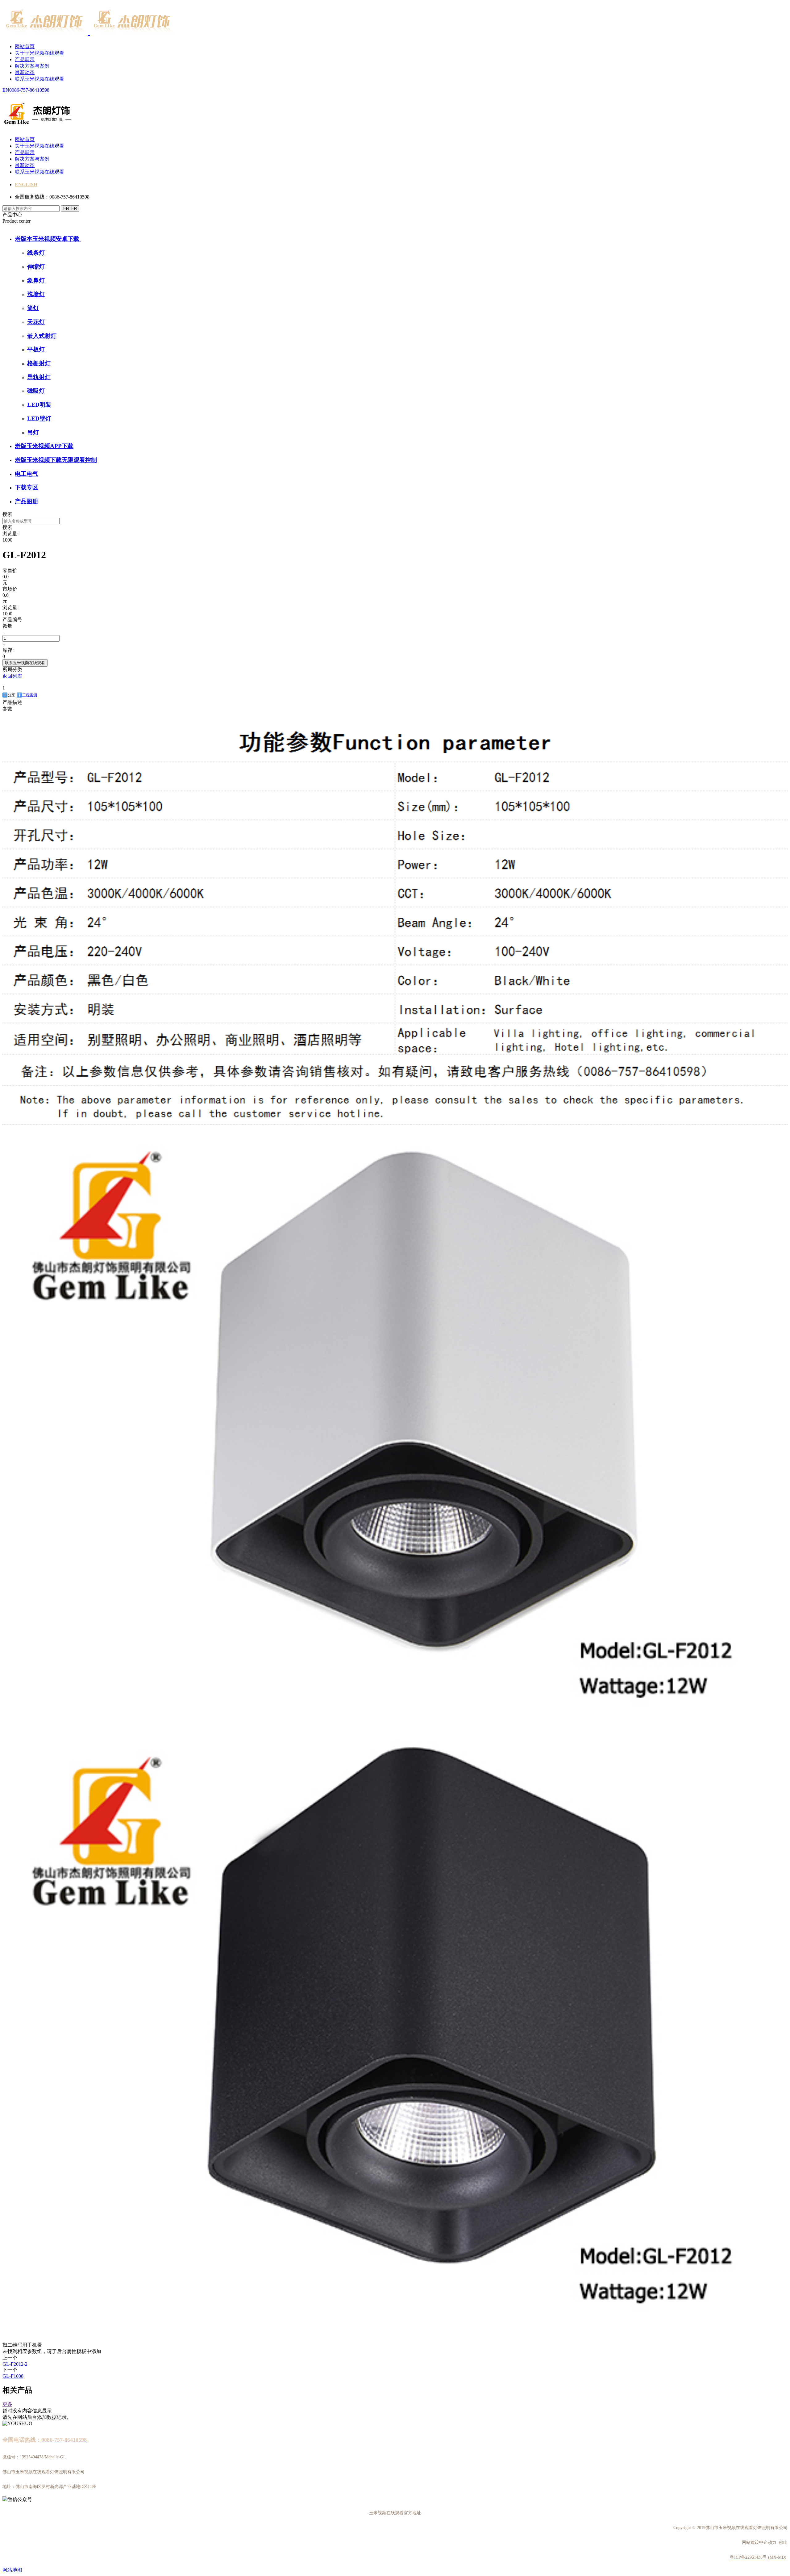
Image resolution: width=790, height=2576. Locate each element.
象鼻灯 (36, 281)
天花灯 (36, 322)
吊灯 (33, 432)
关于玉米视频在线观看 (39, 53)
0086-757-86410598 (29, 90)
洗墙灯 (36, 294)
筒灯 (33, 308)
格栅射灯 (39, 363)
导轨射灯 (39, 377)
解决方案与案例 (32, 66)
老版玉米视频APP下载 (44, 446)
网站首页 (25, 46)
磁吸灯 (36, 391)
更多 (7, 2404)
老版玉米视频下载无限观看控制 (56, 460)
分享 (11, 695)
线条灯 (36, 253)
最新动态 (25, 72)
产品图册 (27, 501)
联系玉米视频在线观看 (39, 79)
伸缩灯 (36, 267)
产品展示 (25, 59)
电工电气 (27, 474)
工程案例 (30, 695)
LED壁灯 (39, 419)
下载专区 (27, 487)
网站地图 (12, 2570)
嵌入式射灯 (42, 336)
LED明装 (39, 405)
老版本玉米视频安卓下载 (48, 239)
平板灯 (36, 349)
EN (6, 90)
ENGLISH (26, 184)
